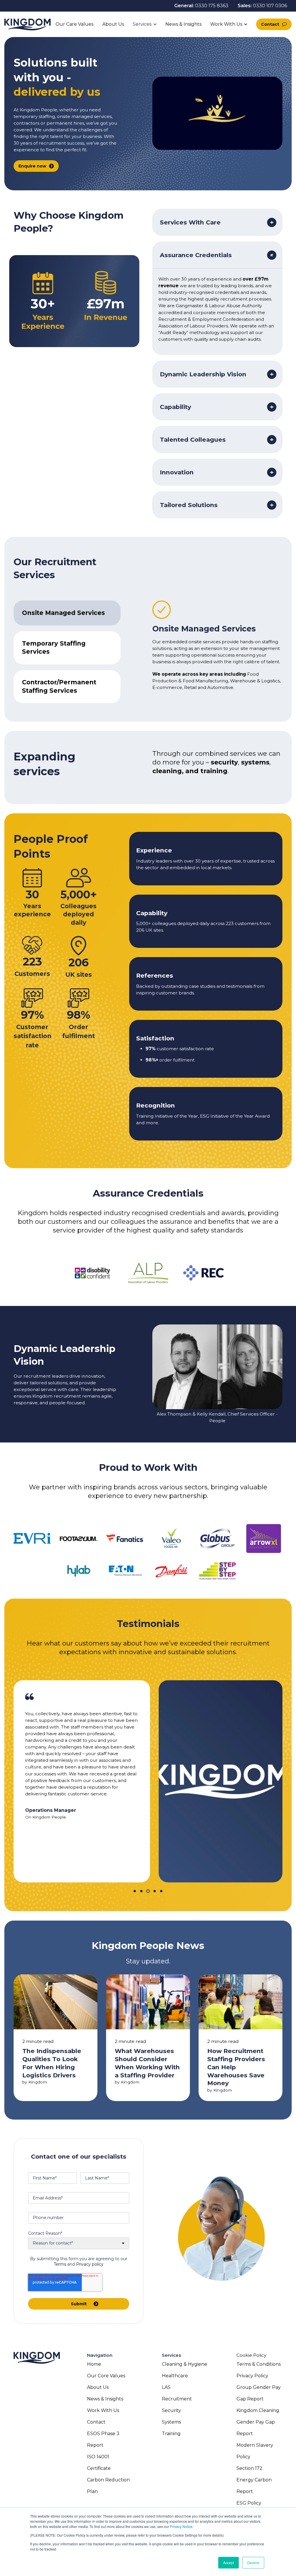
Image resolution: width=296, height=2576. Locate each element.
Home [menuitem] (94, 2364)
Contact (270, 24)
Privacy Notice (181, 2526)
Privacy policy (90, 2264)
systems (255, 762)
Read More (55, 2037)
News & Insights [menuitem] (105, 2399)
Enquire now (32, 166)
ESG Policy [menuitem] (249, 2503)
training (214, 771)
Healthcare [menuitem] (175, 2376)
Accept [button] (229, 2563)
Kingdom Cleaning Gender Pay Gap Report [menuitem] (258, 2422)
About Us (113, 24)
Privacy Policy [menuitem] (252, 2376)
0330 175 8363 (212, 6)
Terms (60, 2264)
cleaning (167, 771)
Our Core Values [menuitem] (106, 2376)
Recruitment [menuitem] (177, 2399)
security (224, 762)
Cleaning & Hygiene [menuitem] (185, 2364)
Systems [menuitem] (171, 2422)
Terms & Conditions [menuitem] (259, 2364)
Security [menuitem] (171, 2410)
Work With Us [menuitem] (103, 2410)
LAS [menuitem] (166, 2387)
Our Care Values (74, 24)
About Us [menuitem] (98, 2387)
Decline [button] (253, 2563)
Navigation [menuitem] (100, 2355)
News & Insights (183, 24)
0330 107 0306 (270, 6)
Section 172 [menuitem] (249, 2468)
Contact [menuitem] (96, 2422)
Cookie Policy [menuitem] (251, 2355)
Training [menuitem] (171, 2434)
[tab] (67, 613)
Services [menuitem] (172, 2355)
